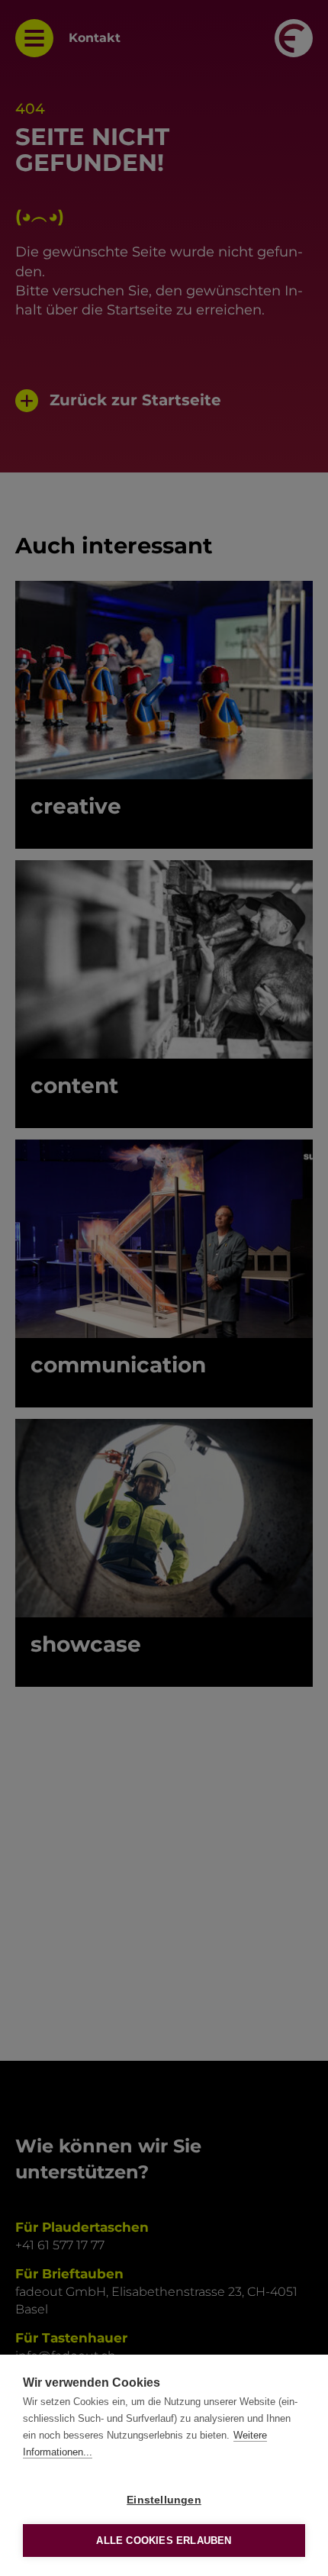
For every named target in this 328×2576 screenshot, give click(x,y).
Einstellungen (164, 2500)
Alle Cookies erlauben (164, 2541)
